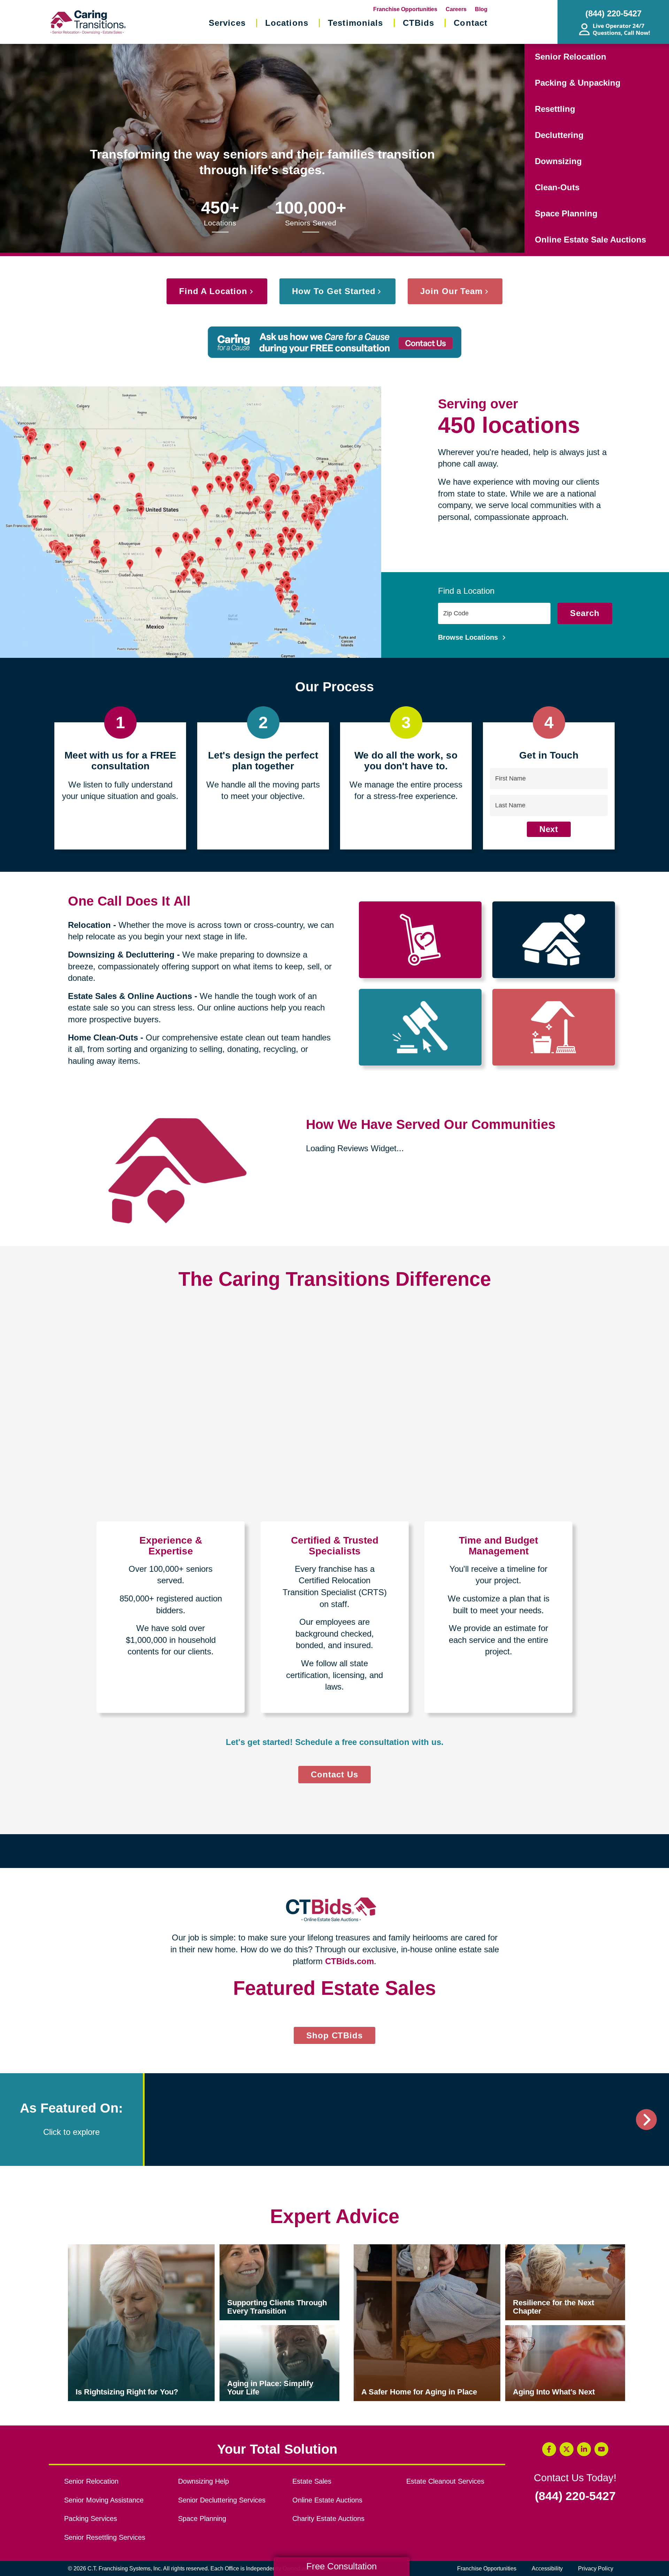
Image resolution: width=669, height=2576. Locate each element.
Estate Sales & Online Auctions (130, 996)
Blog (481, 9)
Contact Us (334, 1774)
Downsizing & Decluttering (121, 955)
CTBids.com (349, 1961)
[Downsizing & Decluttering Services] (554, 940)
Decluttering (559, 135)
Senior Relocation (571, 57)
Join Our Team (451, 291)
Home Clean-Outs (103, 1037)
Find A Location (213, 291)
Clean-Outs (557, 187)
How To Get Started (334, 291)
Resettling (555, 109)
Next (549, 829)
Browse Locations (469, 637)
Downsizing (558, 161)
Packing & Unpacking (578, 83)
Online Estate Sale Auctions (590, 240)
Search (585, 613)
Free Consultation (341, 2566)
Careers (456, 9)
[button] (82, 2133)
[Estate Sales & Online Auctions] (420, 1027)
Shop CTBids (341, 2285)
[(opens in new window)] (214, 2367)
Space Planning (566, 213)
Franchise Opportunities (405, 9)
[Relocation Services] (420, 940)
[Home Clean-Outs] (554, 1027)
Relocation (89, 925)
